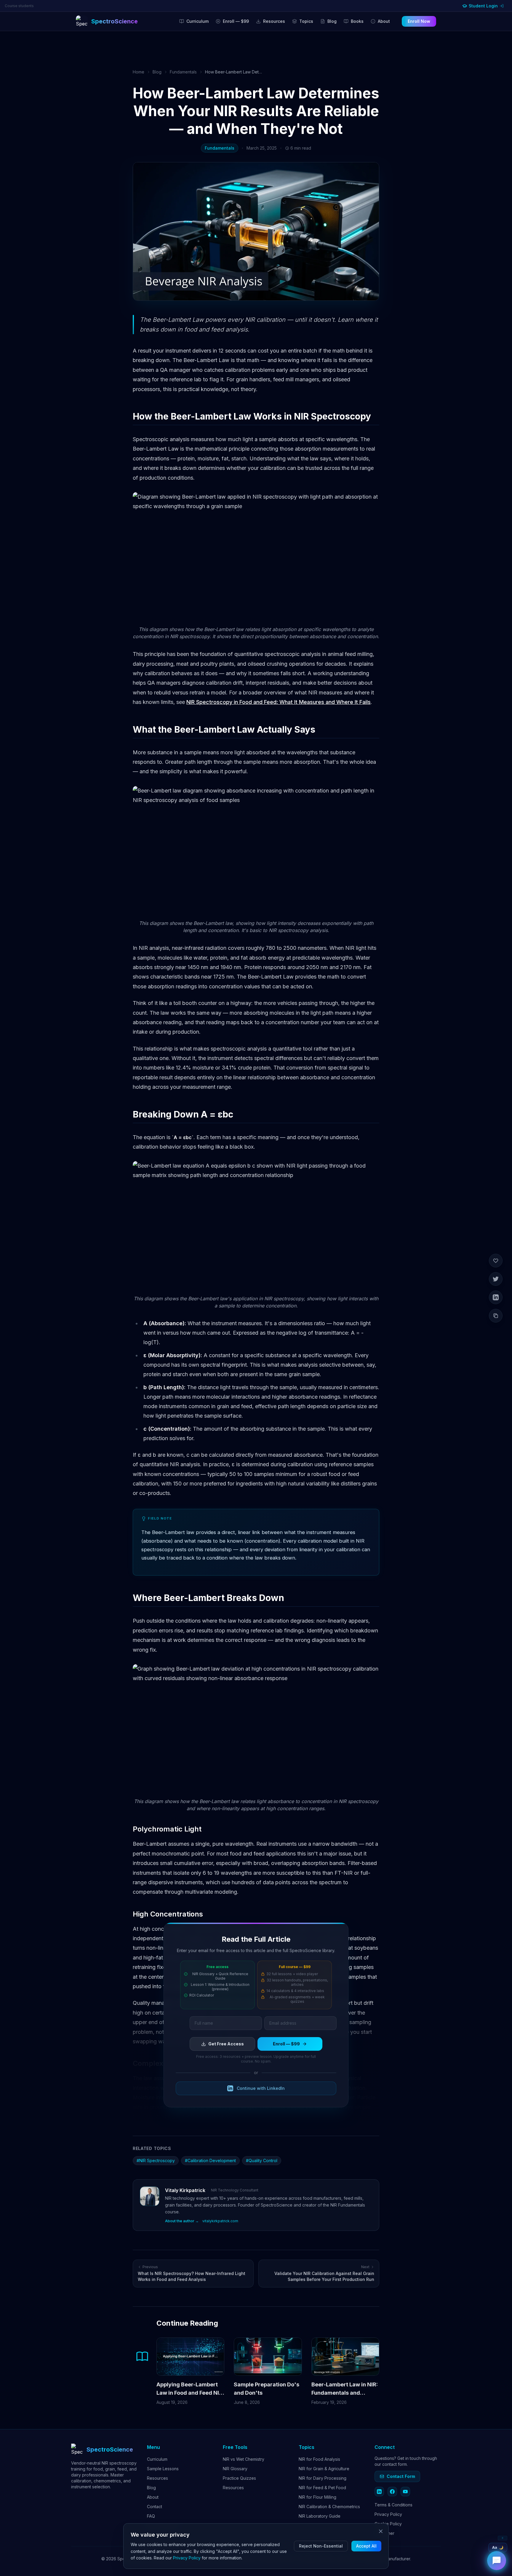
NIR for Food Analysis (319, 2459)
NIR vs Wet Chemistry (244, 2459)
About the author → (182, 2221)
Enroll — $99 (236, 21)
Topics (306, 21)
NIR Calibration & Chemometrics (329, 2507)
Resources (274, 21)
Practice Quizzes (239, 2478)
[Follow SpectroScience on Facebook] (392, 2492)
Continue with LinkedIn (261, 2088)
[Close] (381, 2531)
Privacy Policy (388, 2514)
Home (139, 72)
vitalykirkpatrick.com (220, 2221)
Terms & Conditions (393, 2505)
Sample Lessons (163, 2469)
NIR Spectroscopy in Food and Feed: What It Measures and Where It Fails (279, 702)
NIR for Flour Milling (317, 2497)
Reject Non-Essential (321, 2546)
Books (357, 21)
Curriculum (197, 21)
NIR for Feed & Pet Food (322, 2488)
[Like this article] (496, 1261)
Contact (155, 2507)
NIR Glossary (235, 2469)
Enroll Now (419, 21)
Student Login (483, 6)
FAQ (151, 2516)
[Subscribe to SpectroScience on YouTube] (405, 2492)
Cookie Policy (388, 2524)
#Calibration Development (210, 2160)
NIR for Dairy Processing (323, 2478)
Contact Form (401, 2476)
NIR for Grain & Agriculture (324, 2469)
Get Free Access (226, 2044)
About (384, 21)
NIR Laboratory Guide (320, 2516)
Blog (332, 21)
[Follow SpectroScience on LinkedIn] (379, 2492)
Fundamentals (183, 72)
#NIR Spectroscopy (156, 2160)
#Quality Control (262, 2160)
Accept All (366, 2546)
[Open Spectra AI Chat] (497, 2561)
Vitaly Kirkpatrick (185, 2190)
